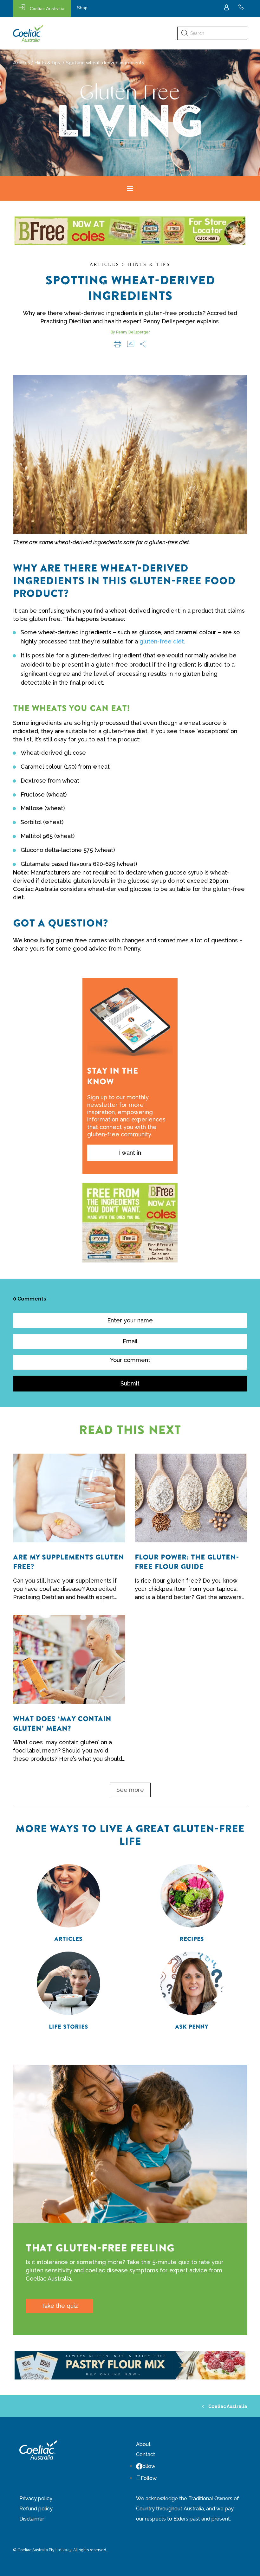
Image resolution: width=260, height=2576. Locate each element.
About (143, 2444)
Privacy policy (36, 2499)
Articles (22, 63)
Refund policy (36, 2509)
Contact (146, 2454)
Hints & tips (47, 63)
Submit (130, 1383)
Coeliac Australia (47, 9)
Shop (82, 8)
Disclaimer (32, 2519)
